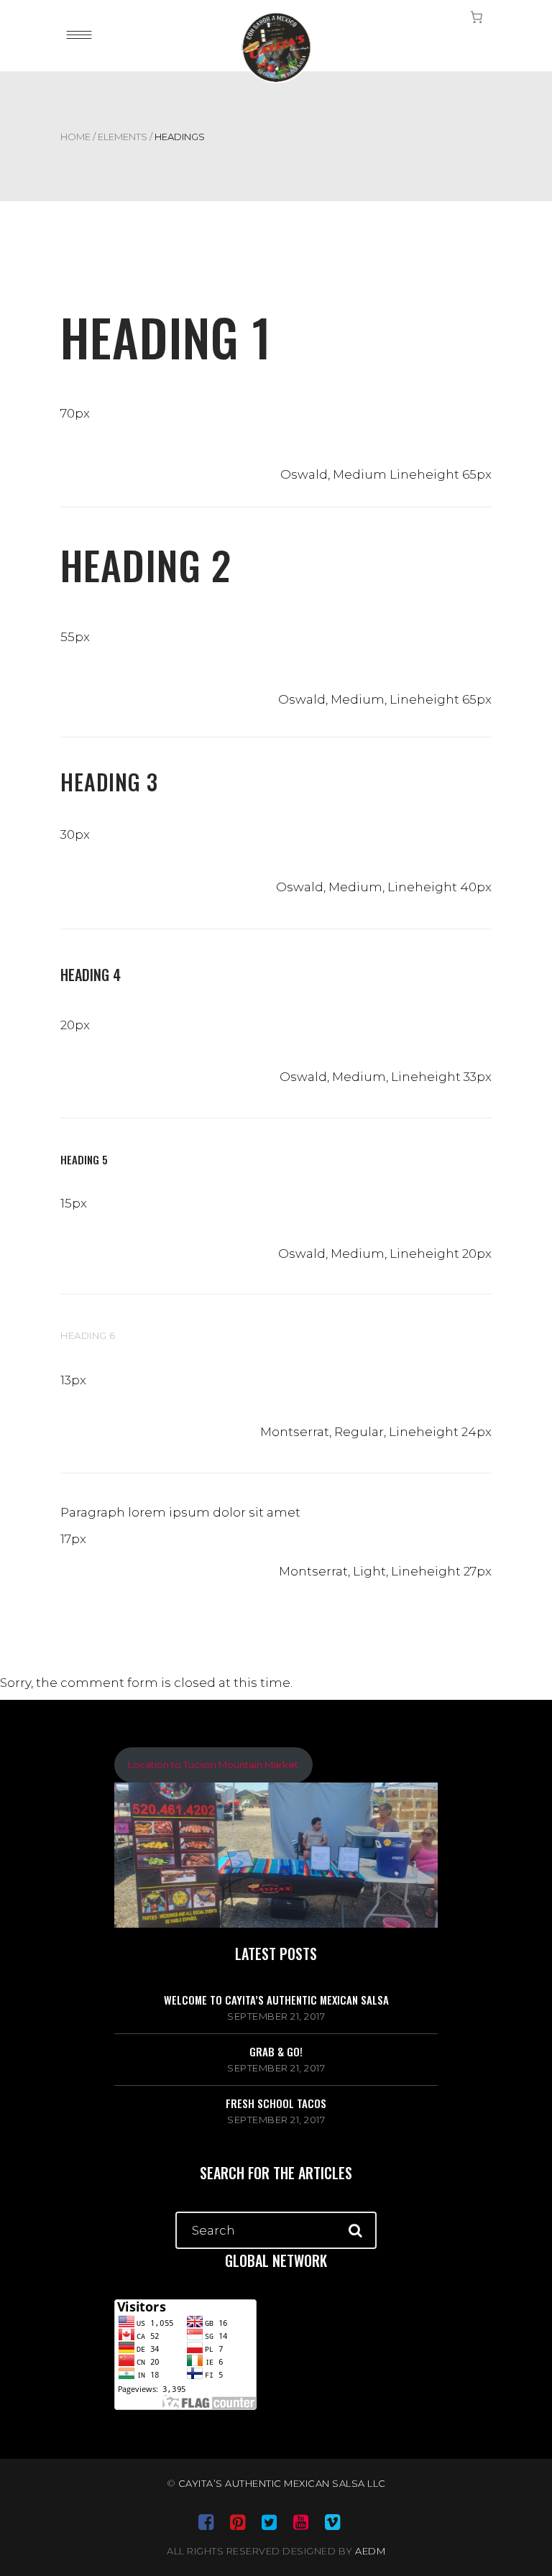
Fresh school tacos (276, 2103)
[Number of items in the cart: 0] (477, 17)
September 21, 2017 (276, 2016)
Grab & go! (276, 2051)
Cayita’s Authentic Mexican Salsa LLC (282, 2483)
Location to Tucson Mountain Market (213, 1765)
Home (75, 137)
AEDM (370, 2551)
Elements (123, 137)
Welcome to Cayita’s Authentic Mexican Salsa (276, 2000)
